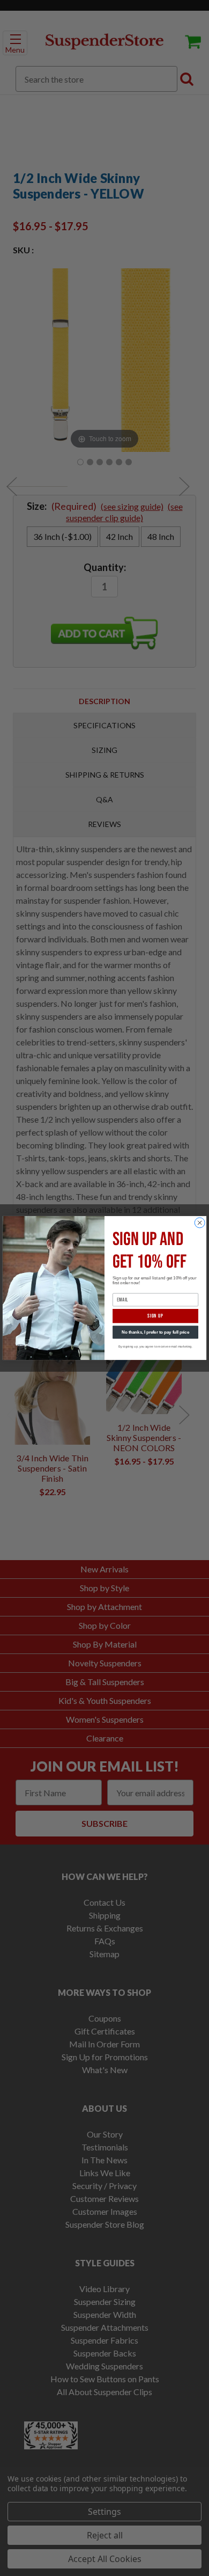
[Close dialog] (200, 1223)
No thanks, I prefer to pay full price (155, 1332)
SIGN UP (155, 1316)
